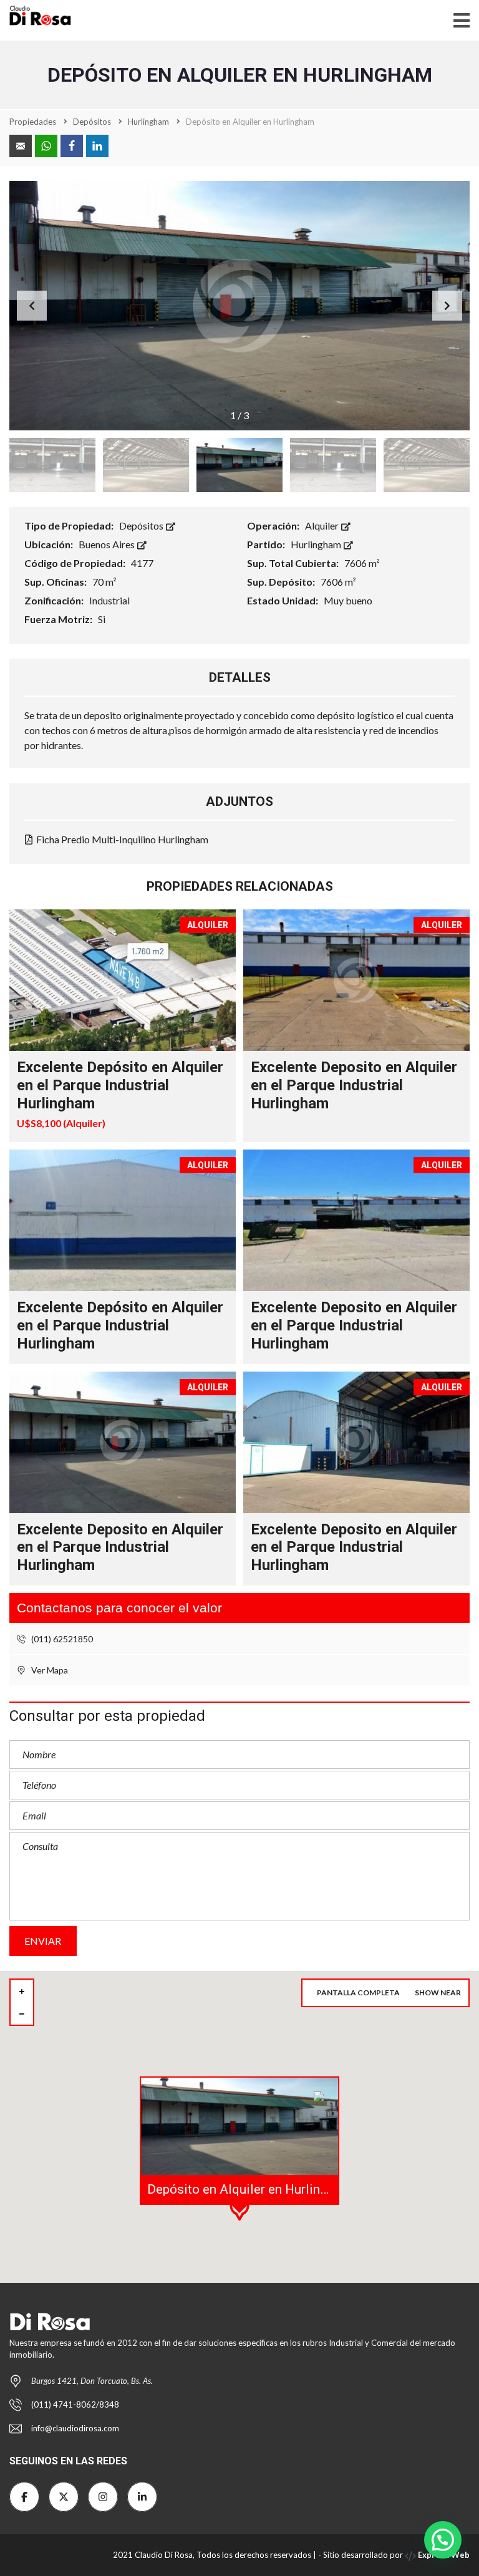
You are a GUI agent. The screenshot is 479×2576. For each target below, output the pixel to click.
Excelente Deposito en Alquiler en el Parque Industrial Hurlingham (354, 1085)
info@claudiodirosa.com (75, 2428)
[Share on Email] (21, 146)
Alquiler (323, 525)
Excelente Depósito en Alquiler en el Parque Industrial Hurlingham (120, 1085)
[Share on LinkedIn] (97, 146)
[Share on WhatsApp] (46, 146)
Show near (438, 1993)
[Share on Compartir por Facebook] (72, 146)
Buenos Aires (108, 544)
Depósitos (142, 525)
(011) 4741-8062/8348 (75, 2404)
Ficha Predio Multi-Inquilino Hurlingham (121, 839)
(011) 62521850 (61, 1639)
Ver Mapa (49, 1670)
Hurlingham (317, 544)
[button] (447, 306)
